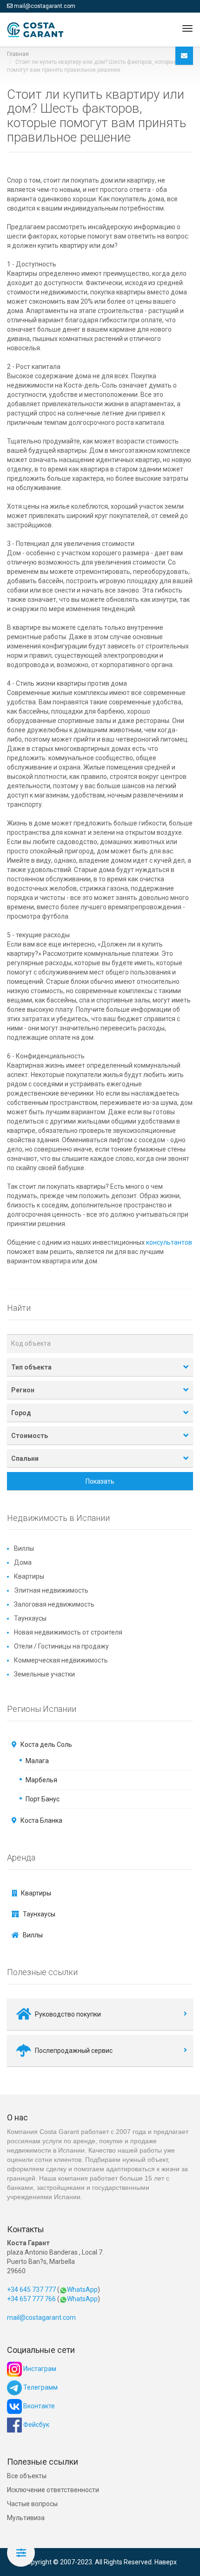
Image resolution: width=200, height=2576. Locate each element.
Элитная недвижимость (51, 1590)
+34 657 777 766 (31, 2299)
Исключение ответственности (53, 2490)
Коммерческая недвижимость (61, 1660)
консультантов (169, 1242)
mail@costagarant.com (45, 6)
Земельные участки (44, 1674)
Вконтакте (38, 2406)
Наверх (166, 2562)
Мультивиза (26, 2518)
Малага (37, 1761)
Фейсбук (36, 2425)
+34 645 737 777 (31, 2290)
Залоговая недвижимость (54, 1604)
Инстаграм (39, 2369)
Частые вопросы (32, 2504)
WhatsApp (82, 2290)
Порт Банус (43, 1799)
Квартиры (29, 1576)
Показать (100, 1481)
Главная (18, 54)
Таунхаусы (30, 1618)
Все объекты (27, 2476)
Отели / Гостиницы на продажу (61, 1646)
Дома (23, 1562)
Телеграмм (40, 2387)
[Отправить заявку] (184, 56)
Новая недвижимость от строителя (68, 1632)
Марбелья (41, 1780)
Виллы (24, 1548)
